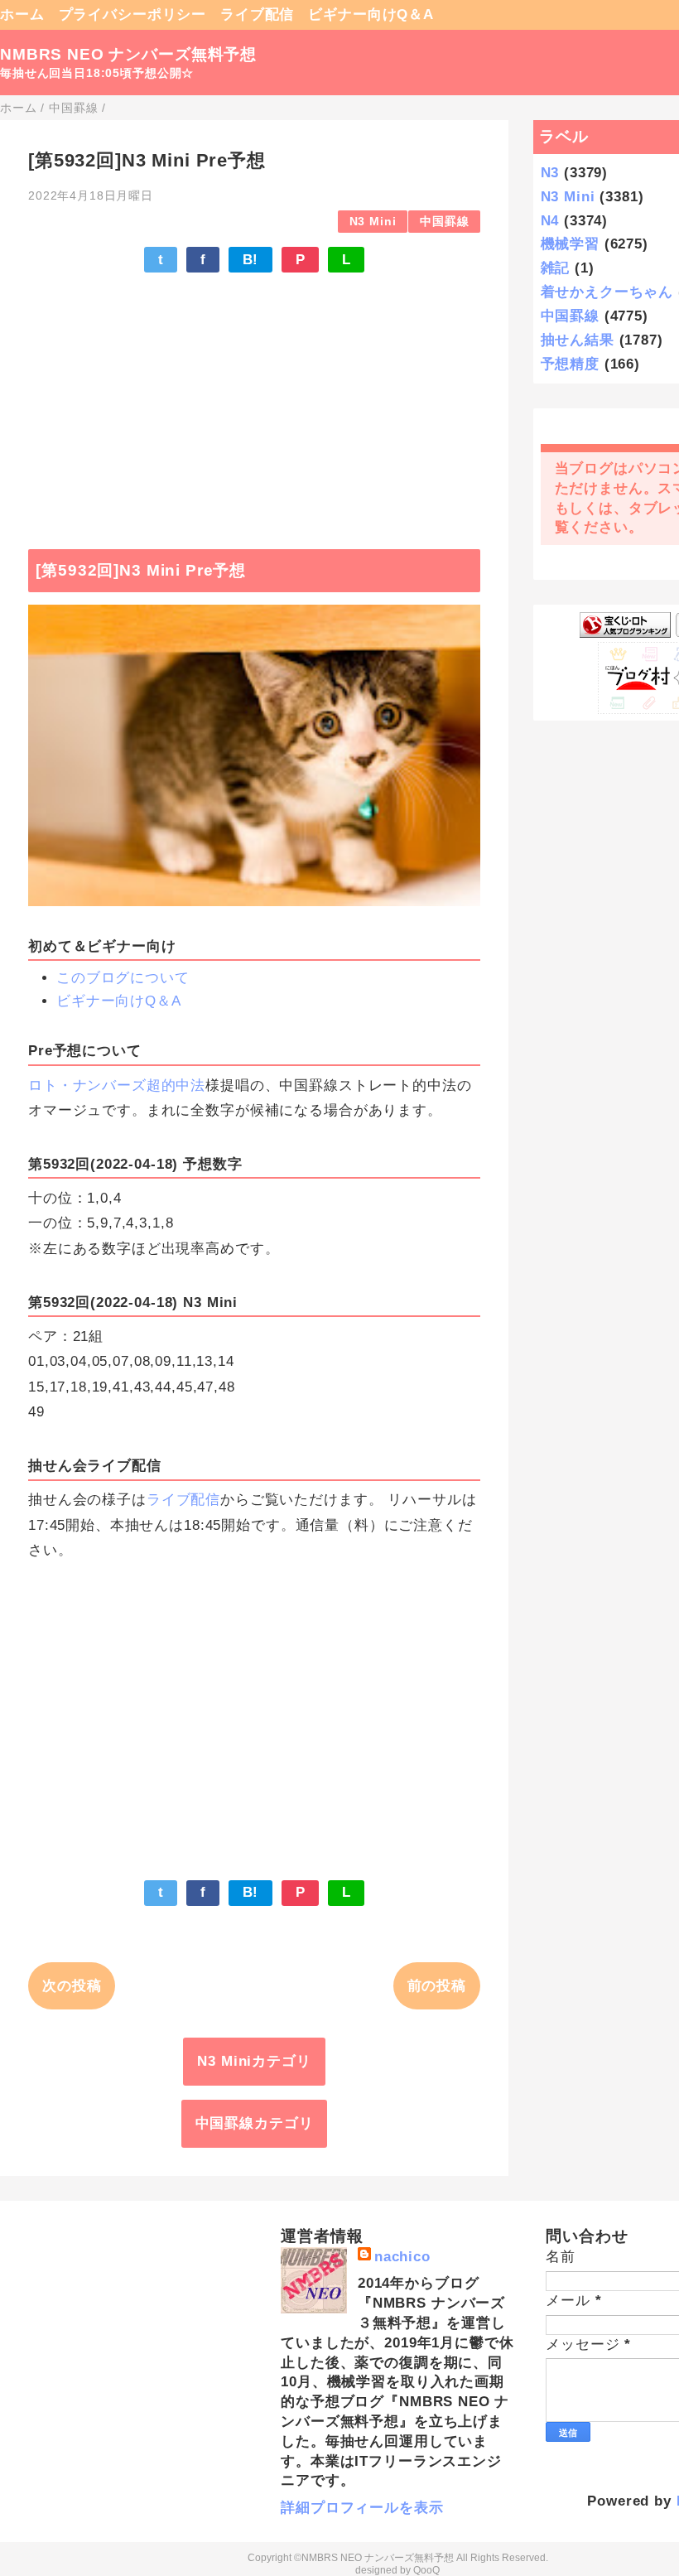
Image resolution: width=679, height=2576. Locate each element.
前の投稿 (437, 1986)
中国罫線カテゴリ (255, 2123)
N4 (550, 221)
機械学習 (570, 244)
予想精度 (570, 364)
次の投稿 (72, 1986)
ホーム (22, 14)
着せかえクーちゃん (607, 292)
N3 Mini (373, 222)
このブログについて (123, 978)
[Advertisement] (254, 403)
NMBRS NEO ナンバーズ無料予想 (128, 54)
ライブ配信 (257, 14)
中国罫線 (444, 222)
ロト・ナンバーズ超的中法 (117, 1085)
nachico (402, 2257)
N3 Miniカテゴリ (254, 2061)
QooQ (426, 2570)
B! (251, 260)
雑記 (556, 268)
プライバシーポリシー (133, 14)
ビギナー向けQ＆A (371, 14)
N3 (550, 173)
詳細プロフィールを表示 (362, 2508)
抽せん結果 (578, 340)
